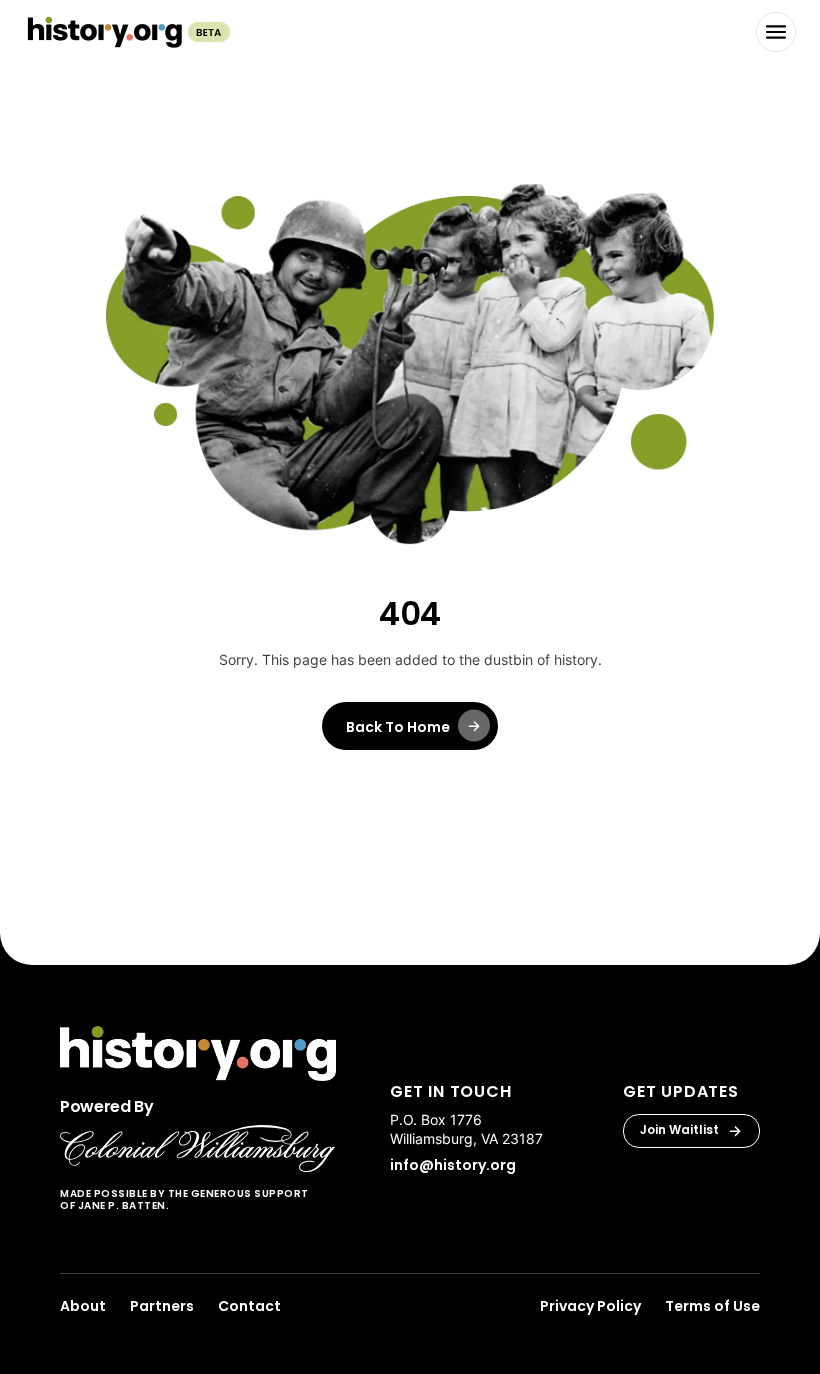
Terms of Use (712, 1306)
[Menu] (776, 32)
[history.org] (127, 32)
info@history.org (453, 1165)
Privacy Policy (590, 1306)
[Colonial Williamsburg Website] (198, 1148)
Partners (162, 1306)
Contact (249, 1306)
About (83, 1306)
